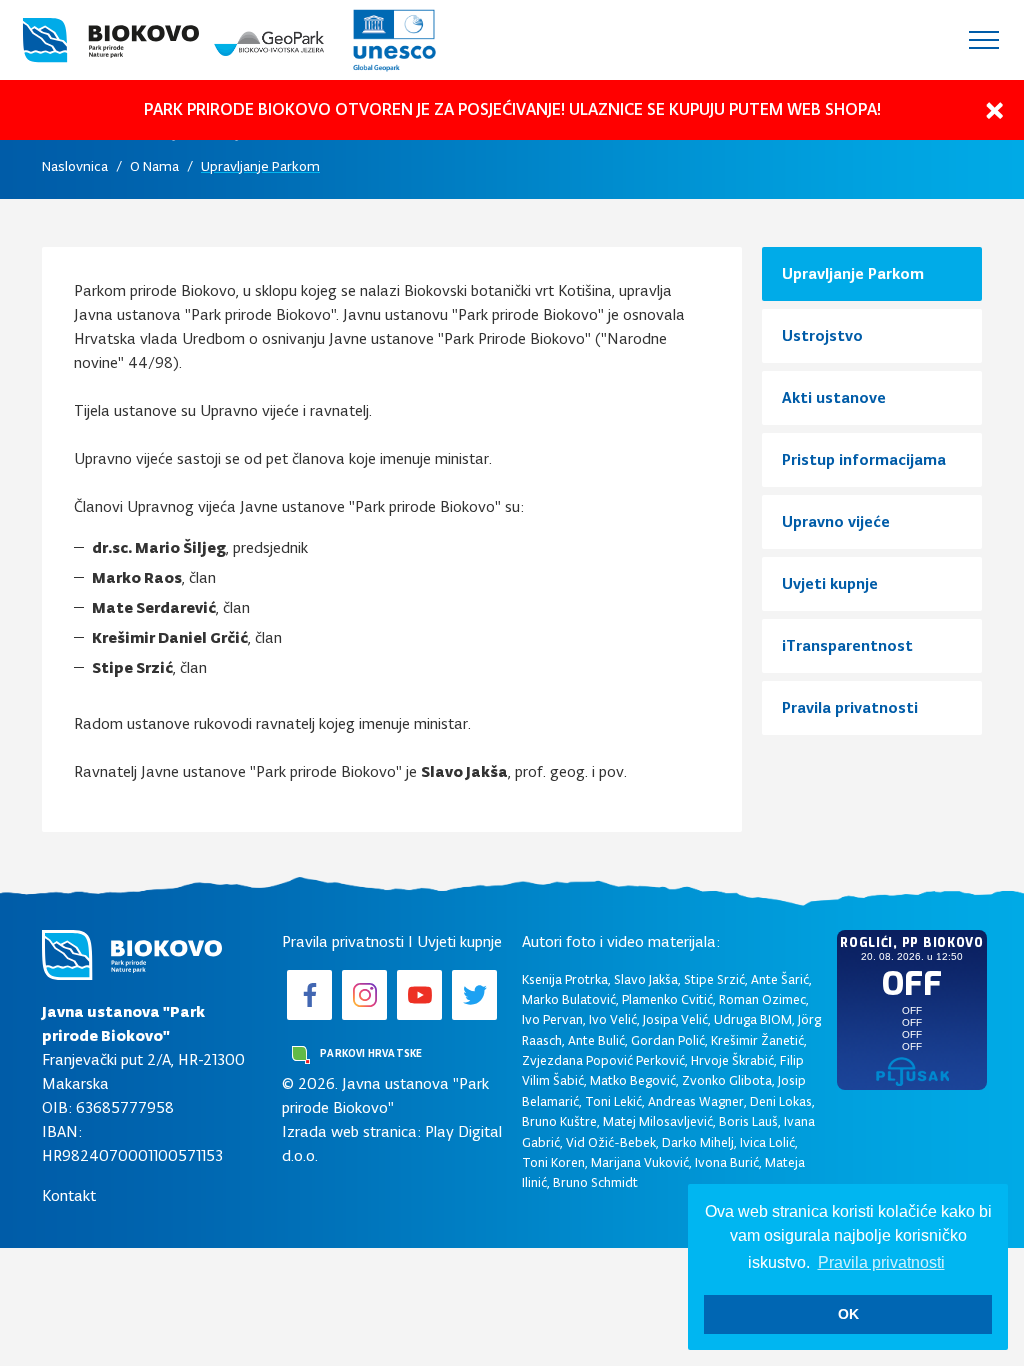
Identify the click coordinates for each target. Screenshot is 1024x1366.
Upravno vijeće (836, 521)
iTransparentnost (847, 645)
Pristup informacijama (864, 459)
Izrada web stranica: (351, 1131)
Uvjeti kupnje (830, 583)
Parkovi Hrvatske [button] (370, 1053)
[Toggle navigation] (984, 40)
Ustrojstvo (822, 335)
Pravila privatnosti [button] (881, 1262)
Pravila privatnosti (850, 707)
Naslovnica (75, 166)
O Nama (154, 166)
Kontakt (69, 1195)
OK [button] (848, 1314)
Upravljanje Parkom (260, 166)
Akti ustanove (834, 397)
